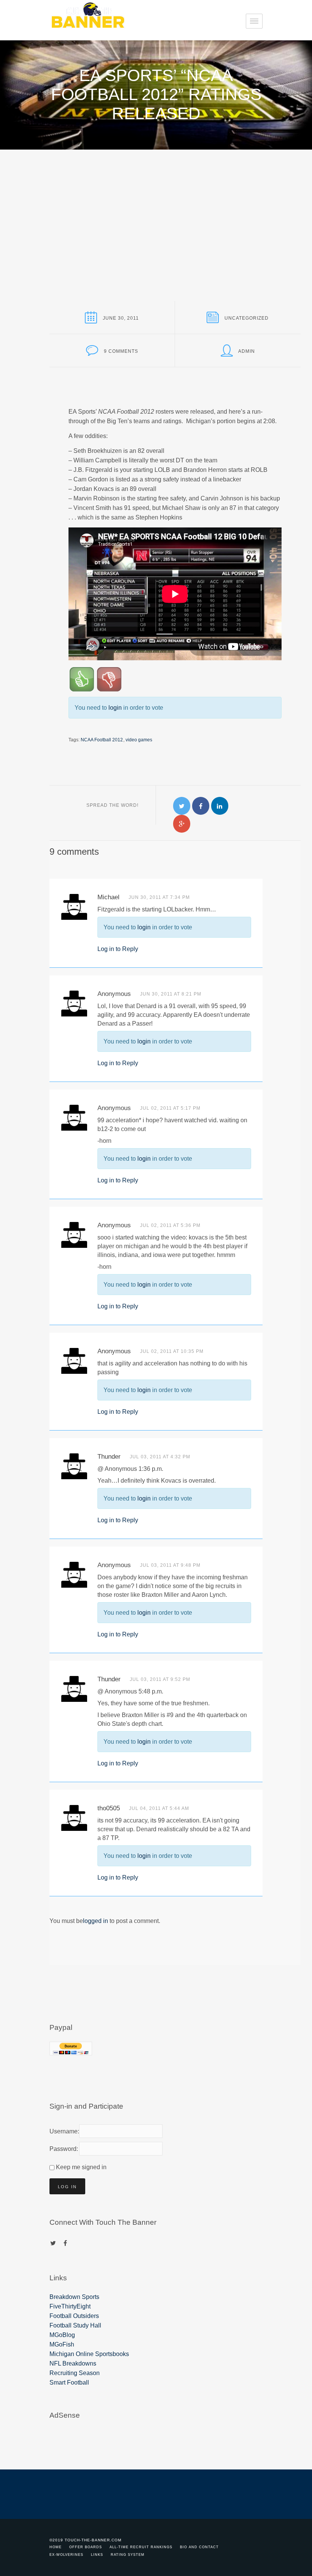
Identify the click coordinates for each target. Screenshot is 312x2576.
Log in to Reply (118, 949)
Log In (67, 2187)
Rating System (128, 2555)
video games (139, 740)
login (115, 708)
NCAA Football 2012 (102, 740)
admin (247, 351)
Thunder (109, 1457)
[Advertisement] (156, 207)
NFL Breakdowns (73, 2363)
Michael (108, 897)
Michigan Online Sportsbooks (89, 2354)
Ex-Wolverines (66, 2555)
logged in (96, 1921)
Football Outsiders (74, 2316)
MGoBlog (62, 2335)
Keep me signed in (81, 2167)
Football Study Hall (75, 2325)
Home (56, 2547)
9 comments (121, 351)
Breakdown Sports (74, 2297)
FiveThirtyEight (70, 2306)
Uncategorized (247, 318)
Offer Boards (86, 2547)
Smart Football (69, 2382)
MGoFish (62, 2344)
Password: (63, 2149)
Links (97, 2555)
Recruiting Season (75, 2373)
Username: (63, 2131)
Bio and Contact (199, 2547)
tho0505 (109, 1808)
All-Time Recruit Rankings (141, 2547)
